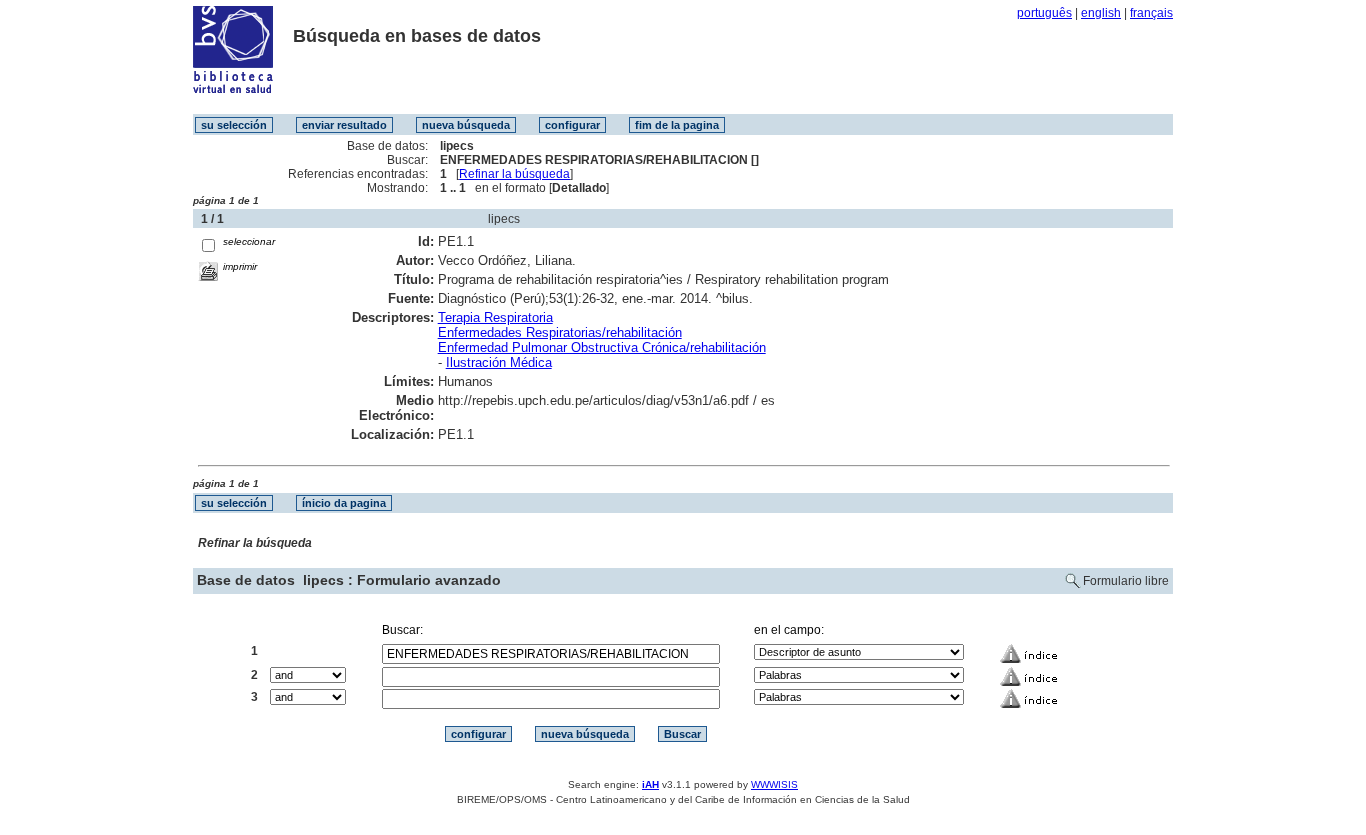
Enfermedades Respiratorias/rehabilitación (560, 332)
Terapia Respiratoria (495, 317)
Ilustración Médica (499, 362)
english (1101, 13)
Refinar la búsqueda (514, 174)
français (1151, 13)
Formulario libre (1126, 581)
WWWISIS (774, 784)
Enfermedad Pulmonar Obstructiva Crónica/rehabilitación (602, 347)
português (1044, 13)
